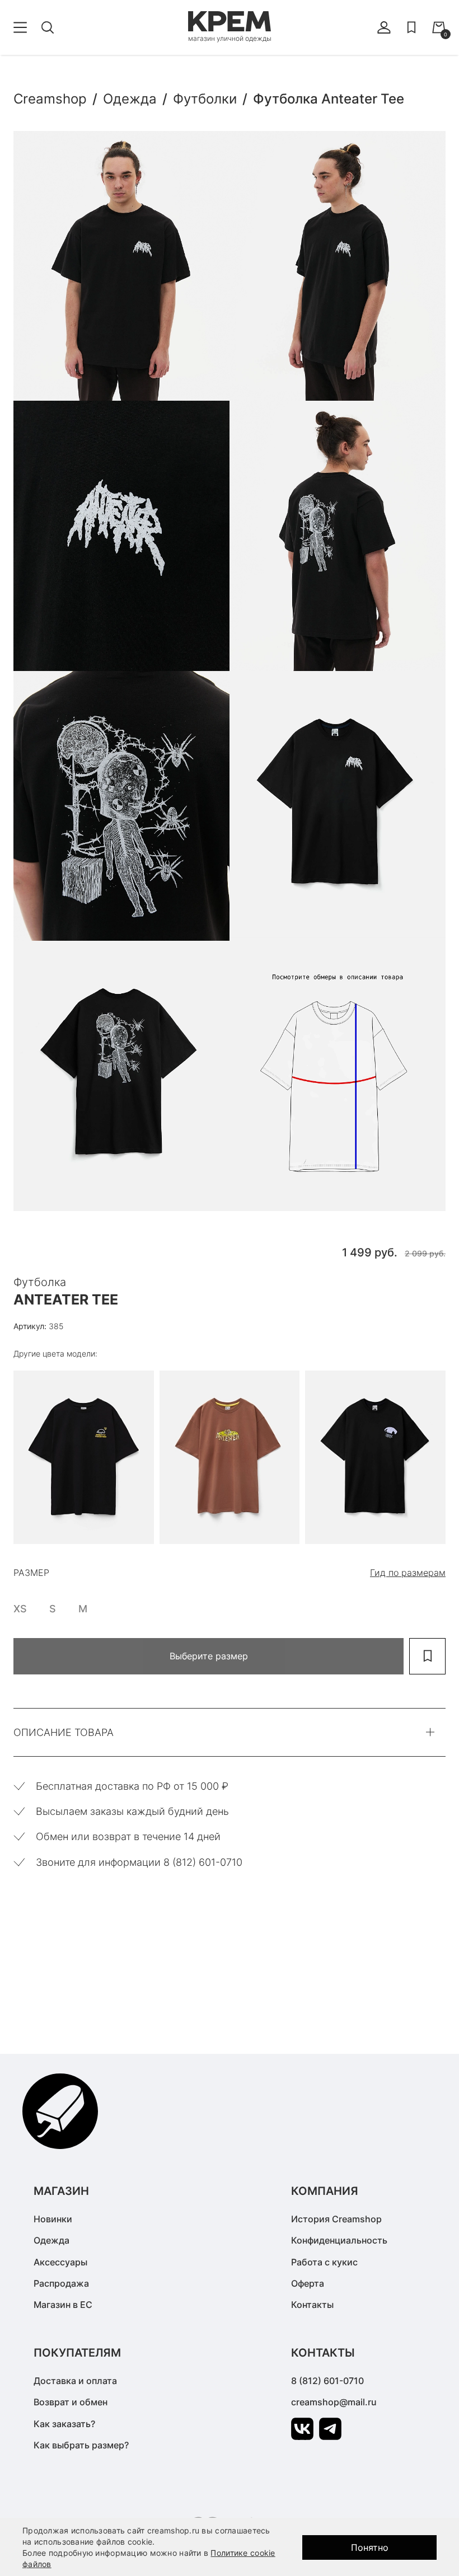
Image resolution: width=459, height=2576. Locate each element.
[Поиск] (48, 27)
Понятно (370, 2547)
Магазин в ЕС (63, 2305)
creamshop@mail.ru (334, 2402)
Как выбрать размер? (81, 2445)
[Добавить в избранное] (427, 1656)
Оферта (308, 2283)
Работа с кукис (324, 2262)
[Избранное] (411, 27)
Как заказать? (64, 2424)
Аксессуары (60, 2262)
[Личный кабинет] (384, 27)
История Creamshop (336, 2219)
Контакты (312, 2305)
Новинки (53, 2219)
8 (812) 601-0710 (327, 2381)
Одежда (51, 2240)
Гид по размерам (408, 1573)
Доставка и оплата (75, 2381)
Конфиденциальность (339, 2240)
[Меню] (20, 27)
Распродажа (61, 2283)
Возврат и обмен (71, 2402)
